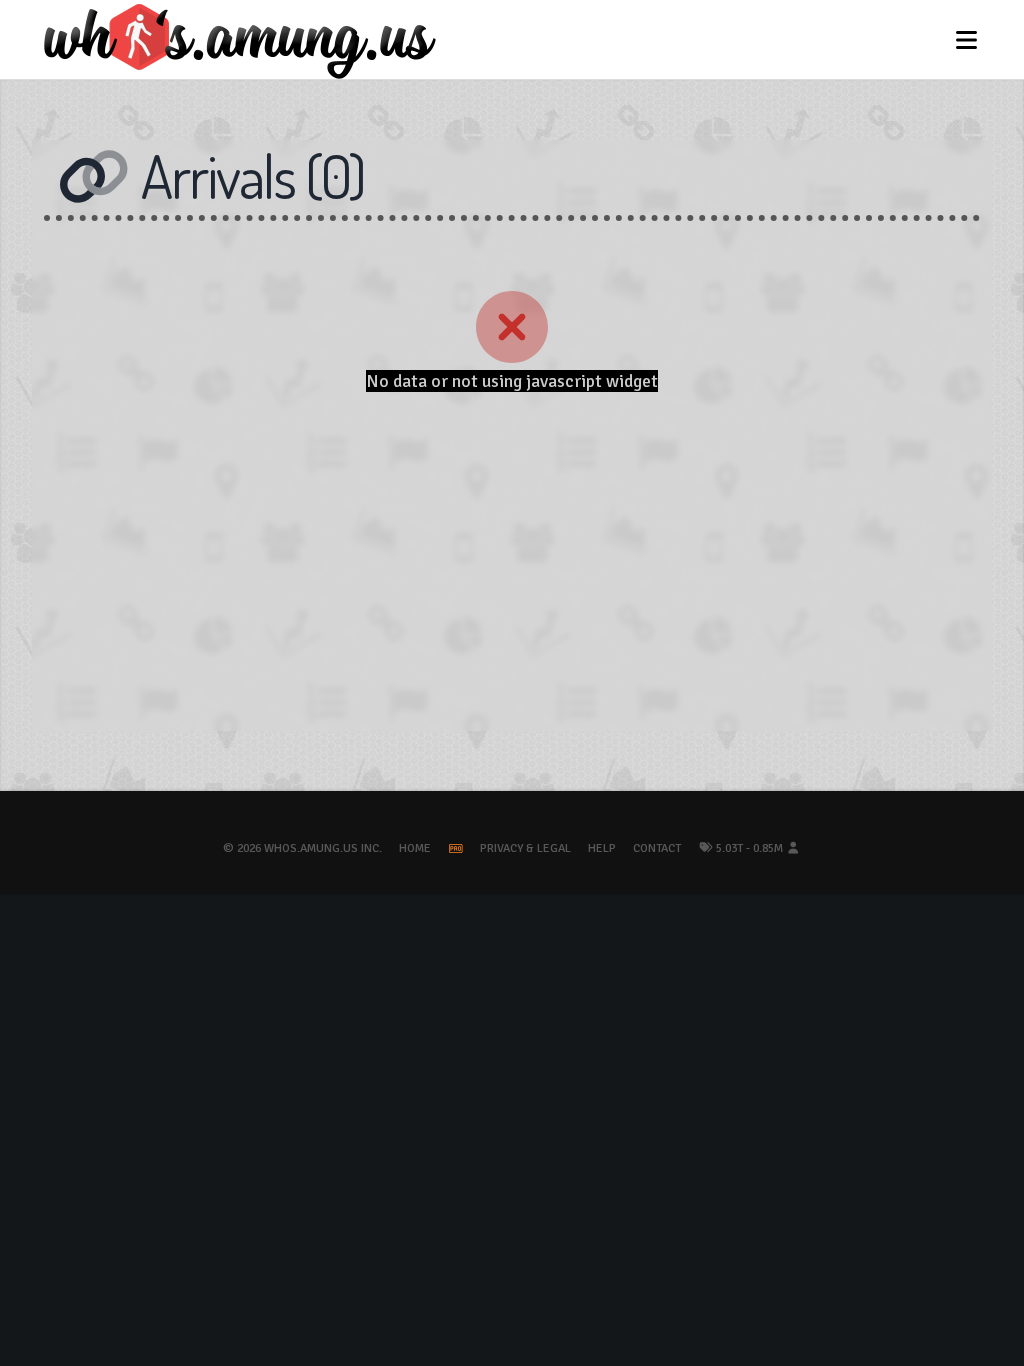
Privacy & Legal (525, 848)
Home (415, 848)
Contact (657, 848)
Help (602, 848)
